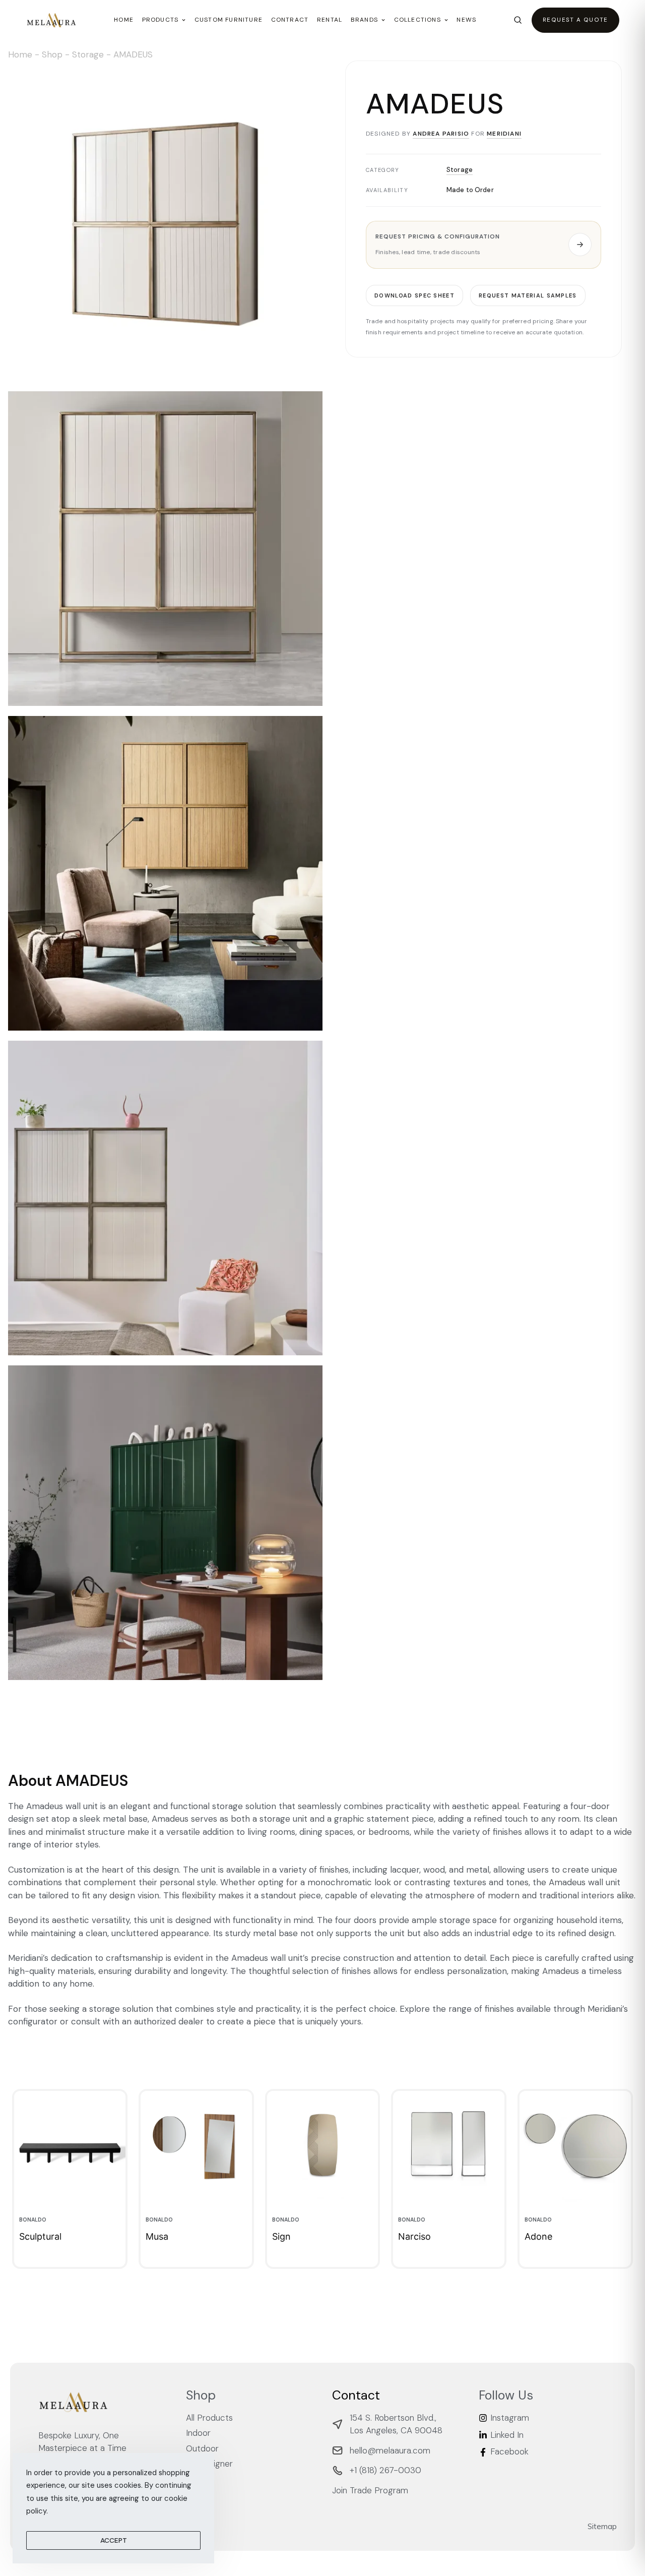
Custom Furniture (229, 20)
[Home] (51, 20)
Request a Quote (575, 20)
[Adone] (575, 2147)
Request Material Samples (528, 295)
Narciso (414, 2236)
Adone (538, 2236)
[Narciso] (449, 2147)
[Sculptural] (70, 2147)
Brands (364, 20)
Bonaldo (33, 2220)
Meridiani (504, 134)
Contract (290, 20)
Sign (281, 2236)
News (466, 20)
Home (124, 20)
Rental (330, 20)
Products (160, 20)
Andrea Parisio (441, 134)
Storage (88, 54)
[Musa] (196, 2147)
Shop (52, 54)
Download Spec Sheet (414, 295)
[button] (483, 245)
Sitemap (602, 2526)
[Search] (518, 20)
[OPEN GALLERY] (165, 224)
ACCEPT (114, 2540)
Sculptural (40, 2236)
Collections (417, 20)
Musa (157, 2236)
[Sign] (323, 2147)
